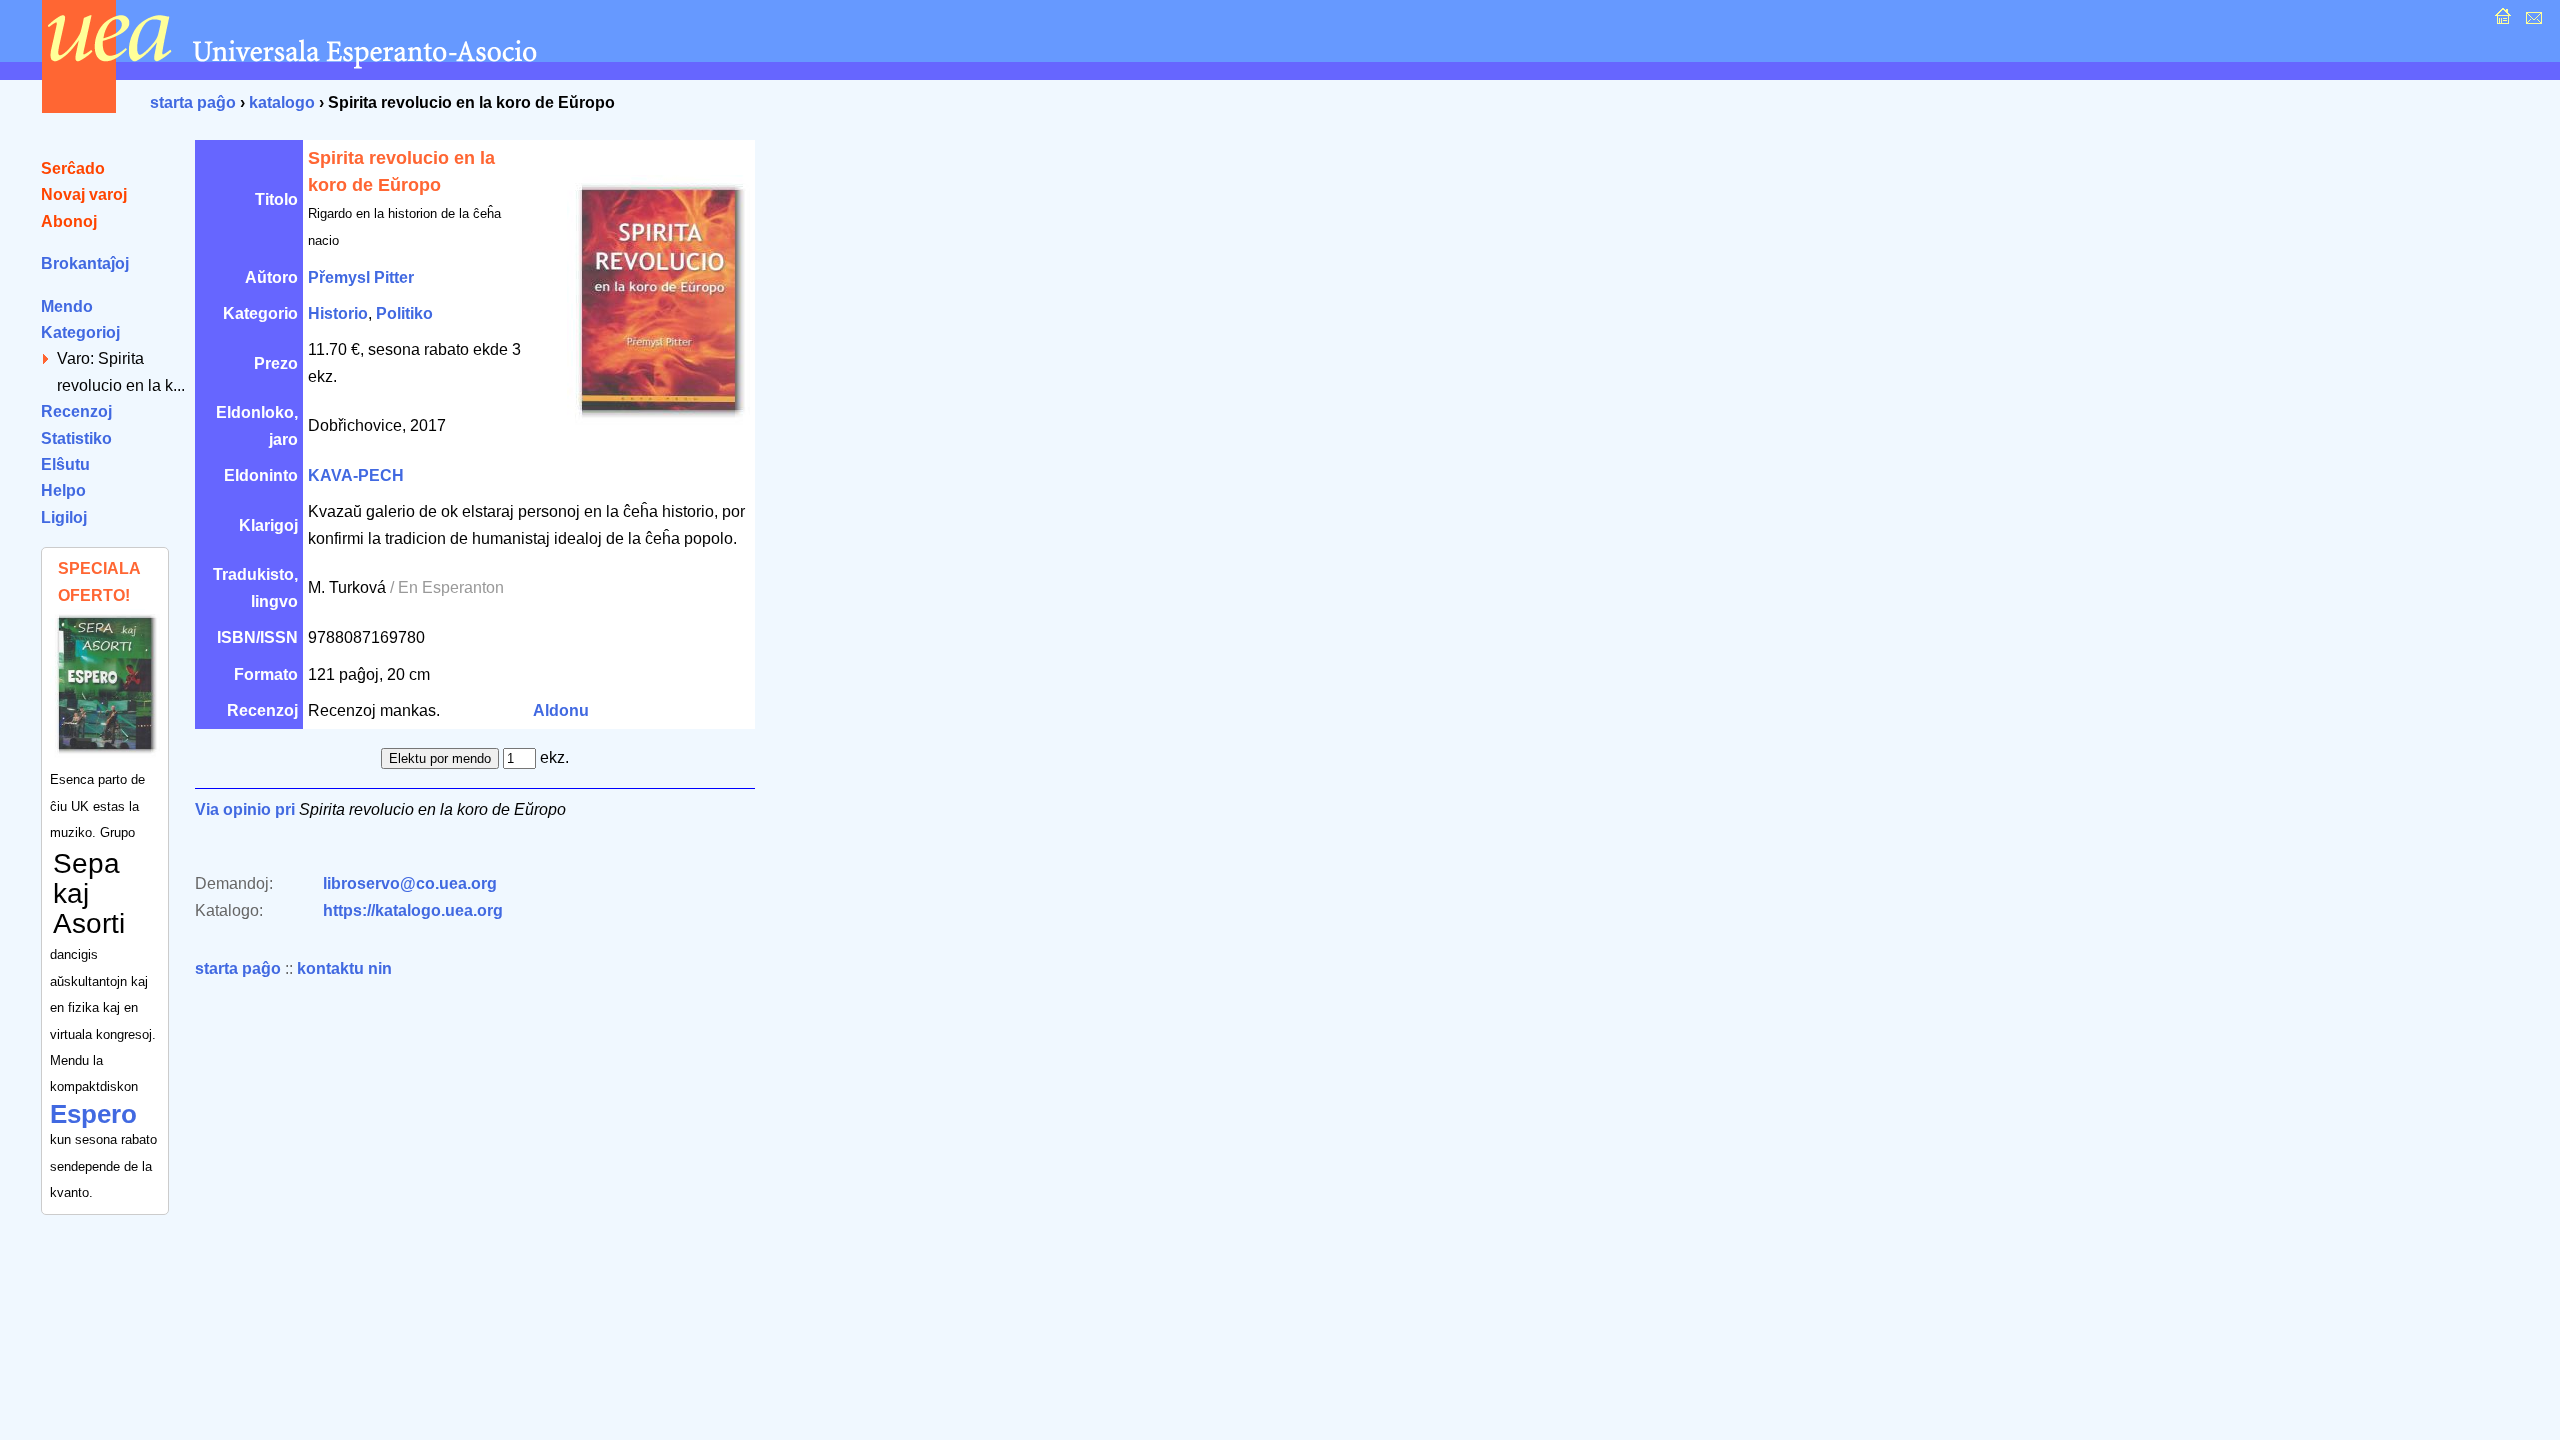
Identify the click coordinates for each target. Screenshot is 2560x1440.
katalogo (282, 102)
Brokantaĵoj (85, 263)
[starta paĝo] (2500, 21)
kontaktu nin (344, 968)
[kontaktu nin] (2531, 21)
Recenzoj (76, 411)
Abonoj (69, 221)
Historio (338, 313)
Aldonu (561, 710)
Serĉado (73, 168)
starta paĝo (193, 102)
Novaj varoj (84, 194)
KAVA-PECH (356, 475)
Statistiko (76, 438)
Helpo (63, 490)
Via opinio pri (245, 809)
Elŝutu (65, 464)
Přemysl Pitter (361, 277)
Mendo (67, 306)
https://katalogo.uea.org (413, 910)
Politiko (404, 313)
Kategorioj (80, 332)
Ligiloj (64, 517)
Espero (93, 1114)
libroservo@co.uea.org (410, 883)
